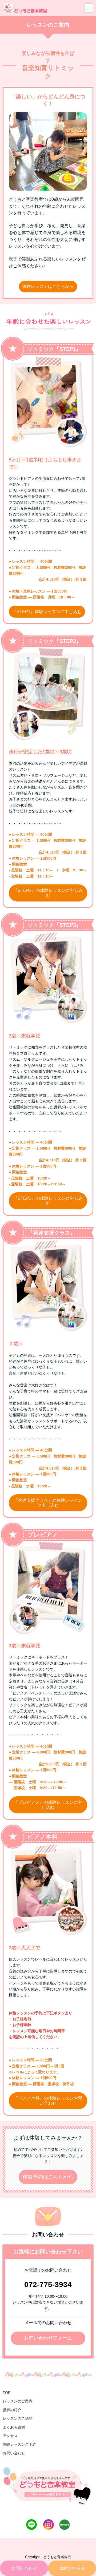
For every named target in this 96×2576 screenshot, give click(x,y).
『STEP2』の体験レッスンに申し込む (48, 893)
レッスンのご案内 (18, 2401)
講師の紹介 (12, 2410)
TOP (7, 2393)
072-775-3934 (48, 2285)
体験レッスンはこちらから (48, 286)
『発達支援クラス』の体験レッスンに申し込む (48, 1503)
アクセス (10, 2436)
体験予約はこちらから (48, 2177)
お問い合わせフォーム (48, 2338)
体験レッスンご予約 (19, 2444)
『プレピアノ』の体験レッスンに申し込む (48, 1805)
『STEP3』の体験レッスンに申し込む (48, 1201)
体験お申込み (72, 2568)
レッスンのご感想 (18, 2418)
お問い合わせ (24, 2568)
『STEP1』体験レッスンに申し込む (47, 612)
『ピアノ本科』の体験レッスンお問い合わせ (48, 2101)
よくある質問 (14, 2427)
